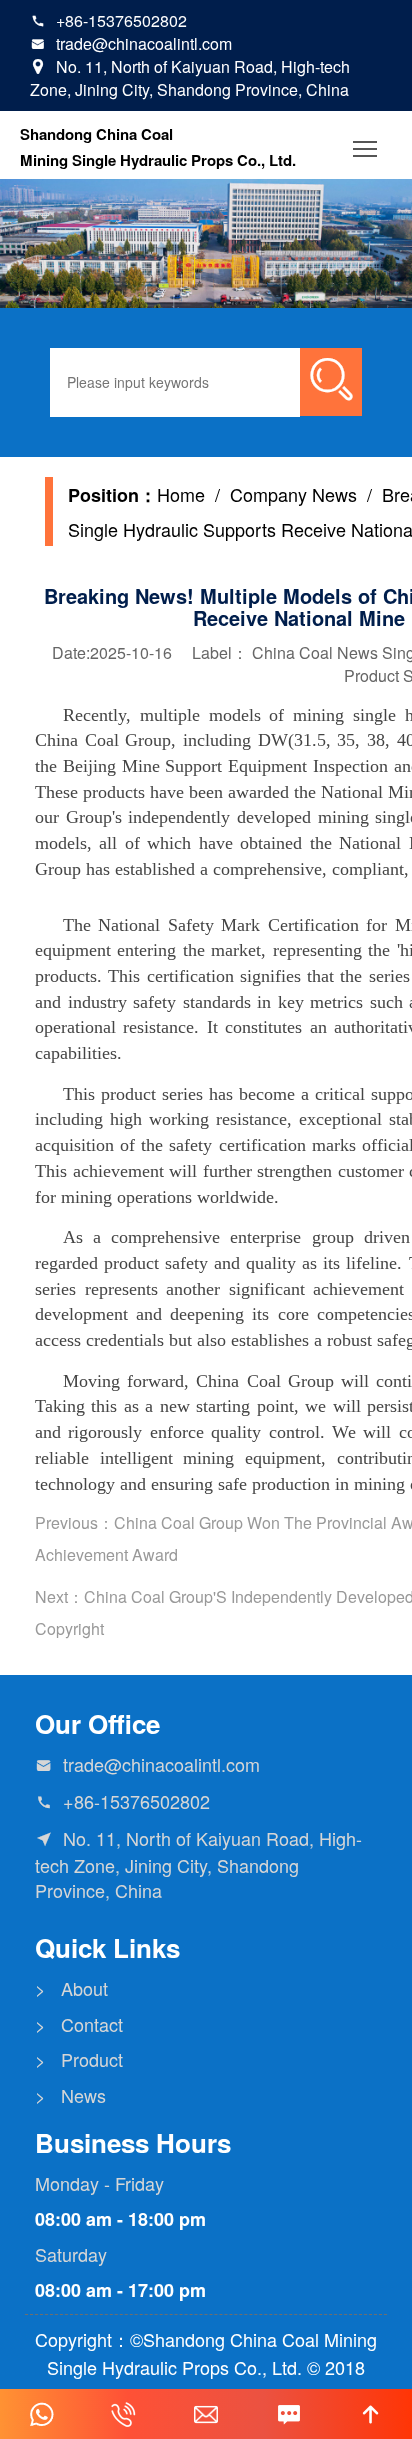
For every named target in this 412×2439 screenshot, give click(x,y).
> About (71, 1988)
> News (70, 2095)
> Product (79, 2059)
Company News (293, 494)
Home (181, 494)
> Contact (79, 2024)
